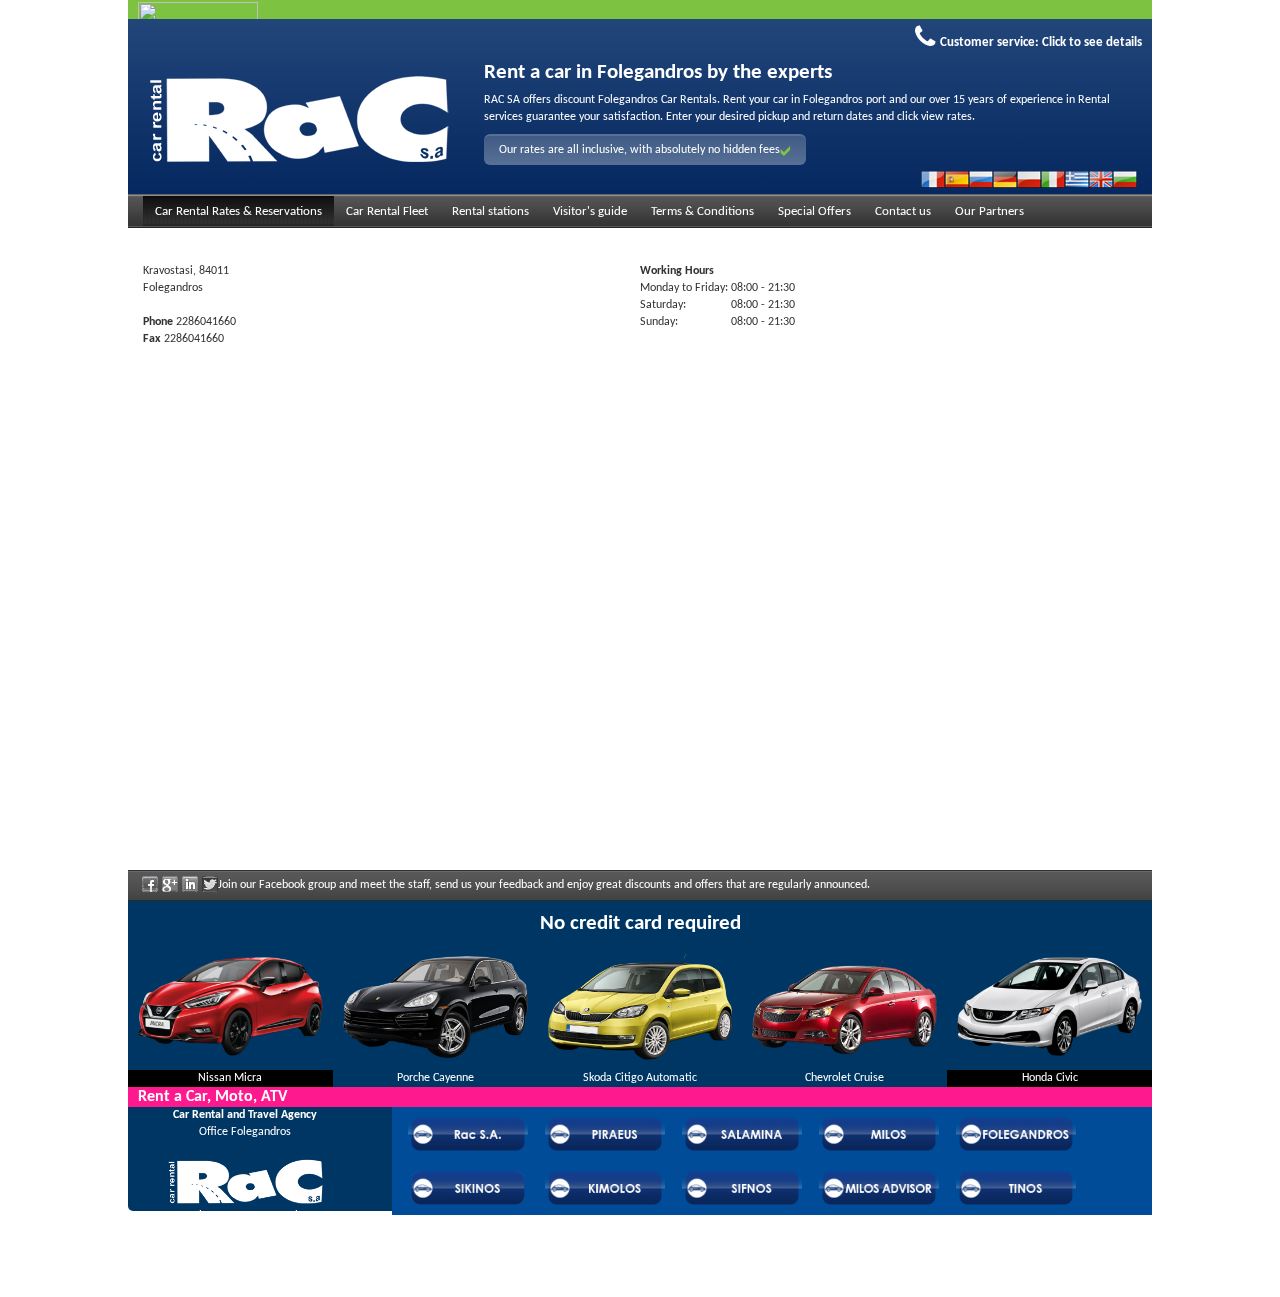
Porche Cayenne (435, 1078)
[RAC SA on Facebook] (150, 891)
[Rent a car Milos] (298, 116)
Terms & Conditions (702, 211)
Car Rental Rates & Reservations (238, 211)
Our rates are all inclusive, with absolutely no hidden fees (639, 150)
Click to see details (1092, 42)
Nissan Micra (230, 1078)
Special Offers (814, 211)
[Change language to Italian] (1053, 179)
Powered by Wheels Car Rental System (241, 1288)
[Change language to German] (1005, 179)
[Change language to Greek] (1077, 179)
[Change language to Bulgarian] (1125, 179)
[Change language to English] (1101, 179)
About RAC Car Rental (245, 1216)
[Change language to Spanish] (957, 179)
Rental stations (490, 211)
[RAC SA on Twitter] (210, 891)
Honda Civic (1050, 1078)
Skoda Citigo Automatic (640, 1078)
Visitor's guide (590, 211)
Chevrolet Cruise (844, 1078)
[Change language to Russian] (981, 179)
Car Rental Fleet (387, 211)
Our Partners (989, 211)
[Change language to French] (933, 179)
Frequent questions (245, 1243)
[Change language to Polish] (1029, 179)
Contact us (903, 211)
